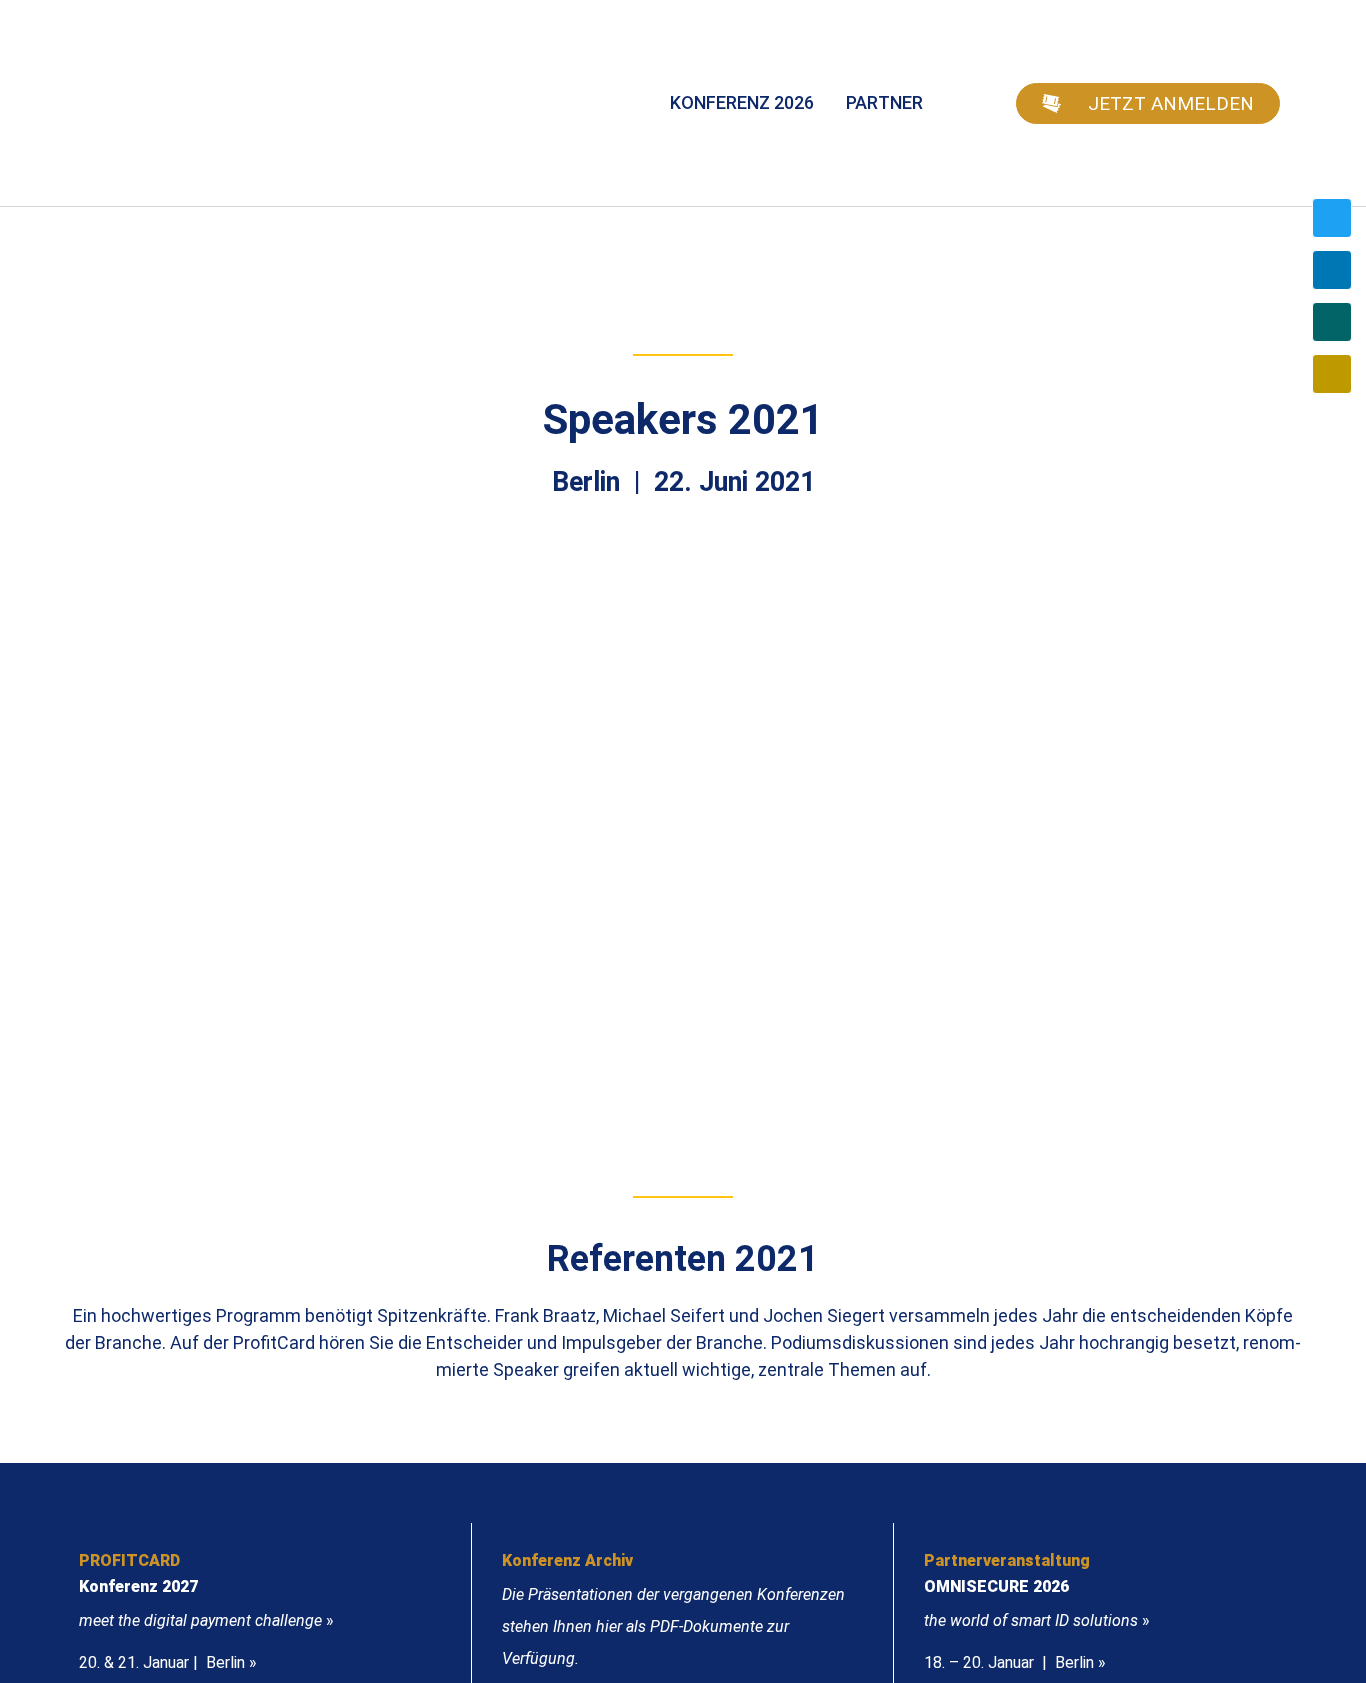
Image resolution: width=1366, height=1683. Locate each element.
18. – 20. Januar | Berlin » (1015, 1662)
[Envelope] (1332, 374)
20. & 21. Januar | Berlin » (168, 1662)
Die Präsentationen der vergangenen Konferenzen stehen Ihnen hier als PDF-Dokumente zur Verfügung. (673, 1626)
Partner (884, 102)
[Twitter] (1332, 218)
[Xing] (1332, 322)
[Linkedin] (1332, 270)
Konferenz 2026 (742, 102)
